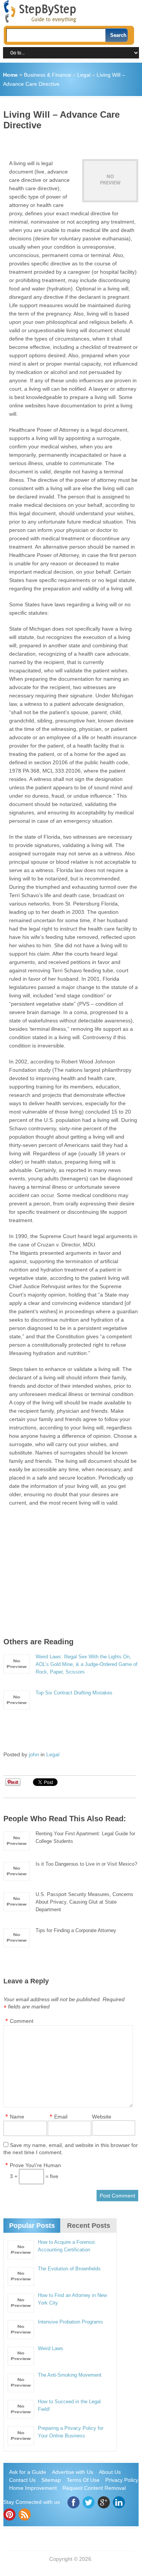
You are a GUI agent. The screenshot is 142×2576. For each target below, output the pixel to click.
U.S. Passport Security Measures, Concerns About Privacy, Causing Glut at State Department (84, 1902)
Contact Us (22, 2480)
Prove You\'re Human (35, 2165)
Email (61, 2117)
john (34, 1754)
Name (17, 2117)
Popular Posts (32, 2226)
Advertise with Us (73, 2472)
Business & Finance (48, 75)
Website (102, 2117)
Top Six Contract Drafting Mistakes (74, 1693)
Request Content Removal (94, 2488)
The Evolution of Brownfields (69, 2269)
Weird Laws (51, 2348)
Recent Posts (89, 2226)
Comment (22, 2021)
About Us (110, 2472)
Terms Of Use (83, 2480)
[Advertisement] (73, 142)
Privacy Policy (122, 2480)
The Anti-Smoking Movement (70, 2375)
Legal (84, 75)
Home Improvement (33, 2488)
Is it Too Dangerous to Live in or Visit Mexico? (86, 1864)
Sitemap (51, 2480)
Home (10, 75)
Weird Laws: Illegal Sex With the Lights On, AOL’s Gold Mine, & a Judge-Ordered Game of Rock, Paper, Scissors (87, 1664)
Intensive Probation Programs (70, 2322)
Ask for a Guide (28, 2472)
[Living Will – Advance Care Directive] (110, 181)
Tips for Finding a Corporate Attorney (76, 1930)
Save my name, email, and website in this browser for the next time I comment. (71, 2149)
